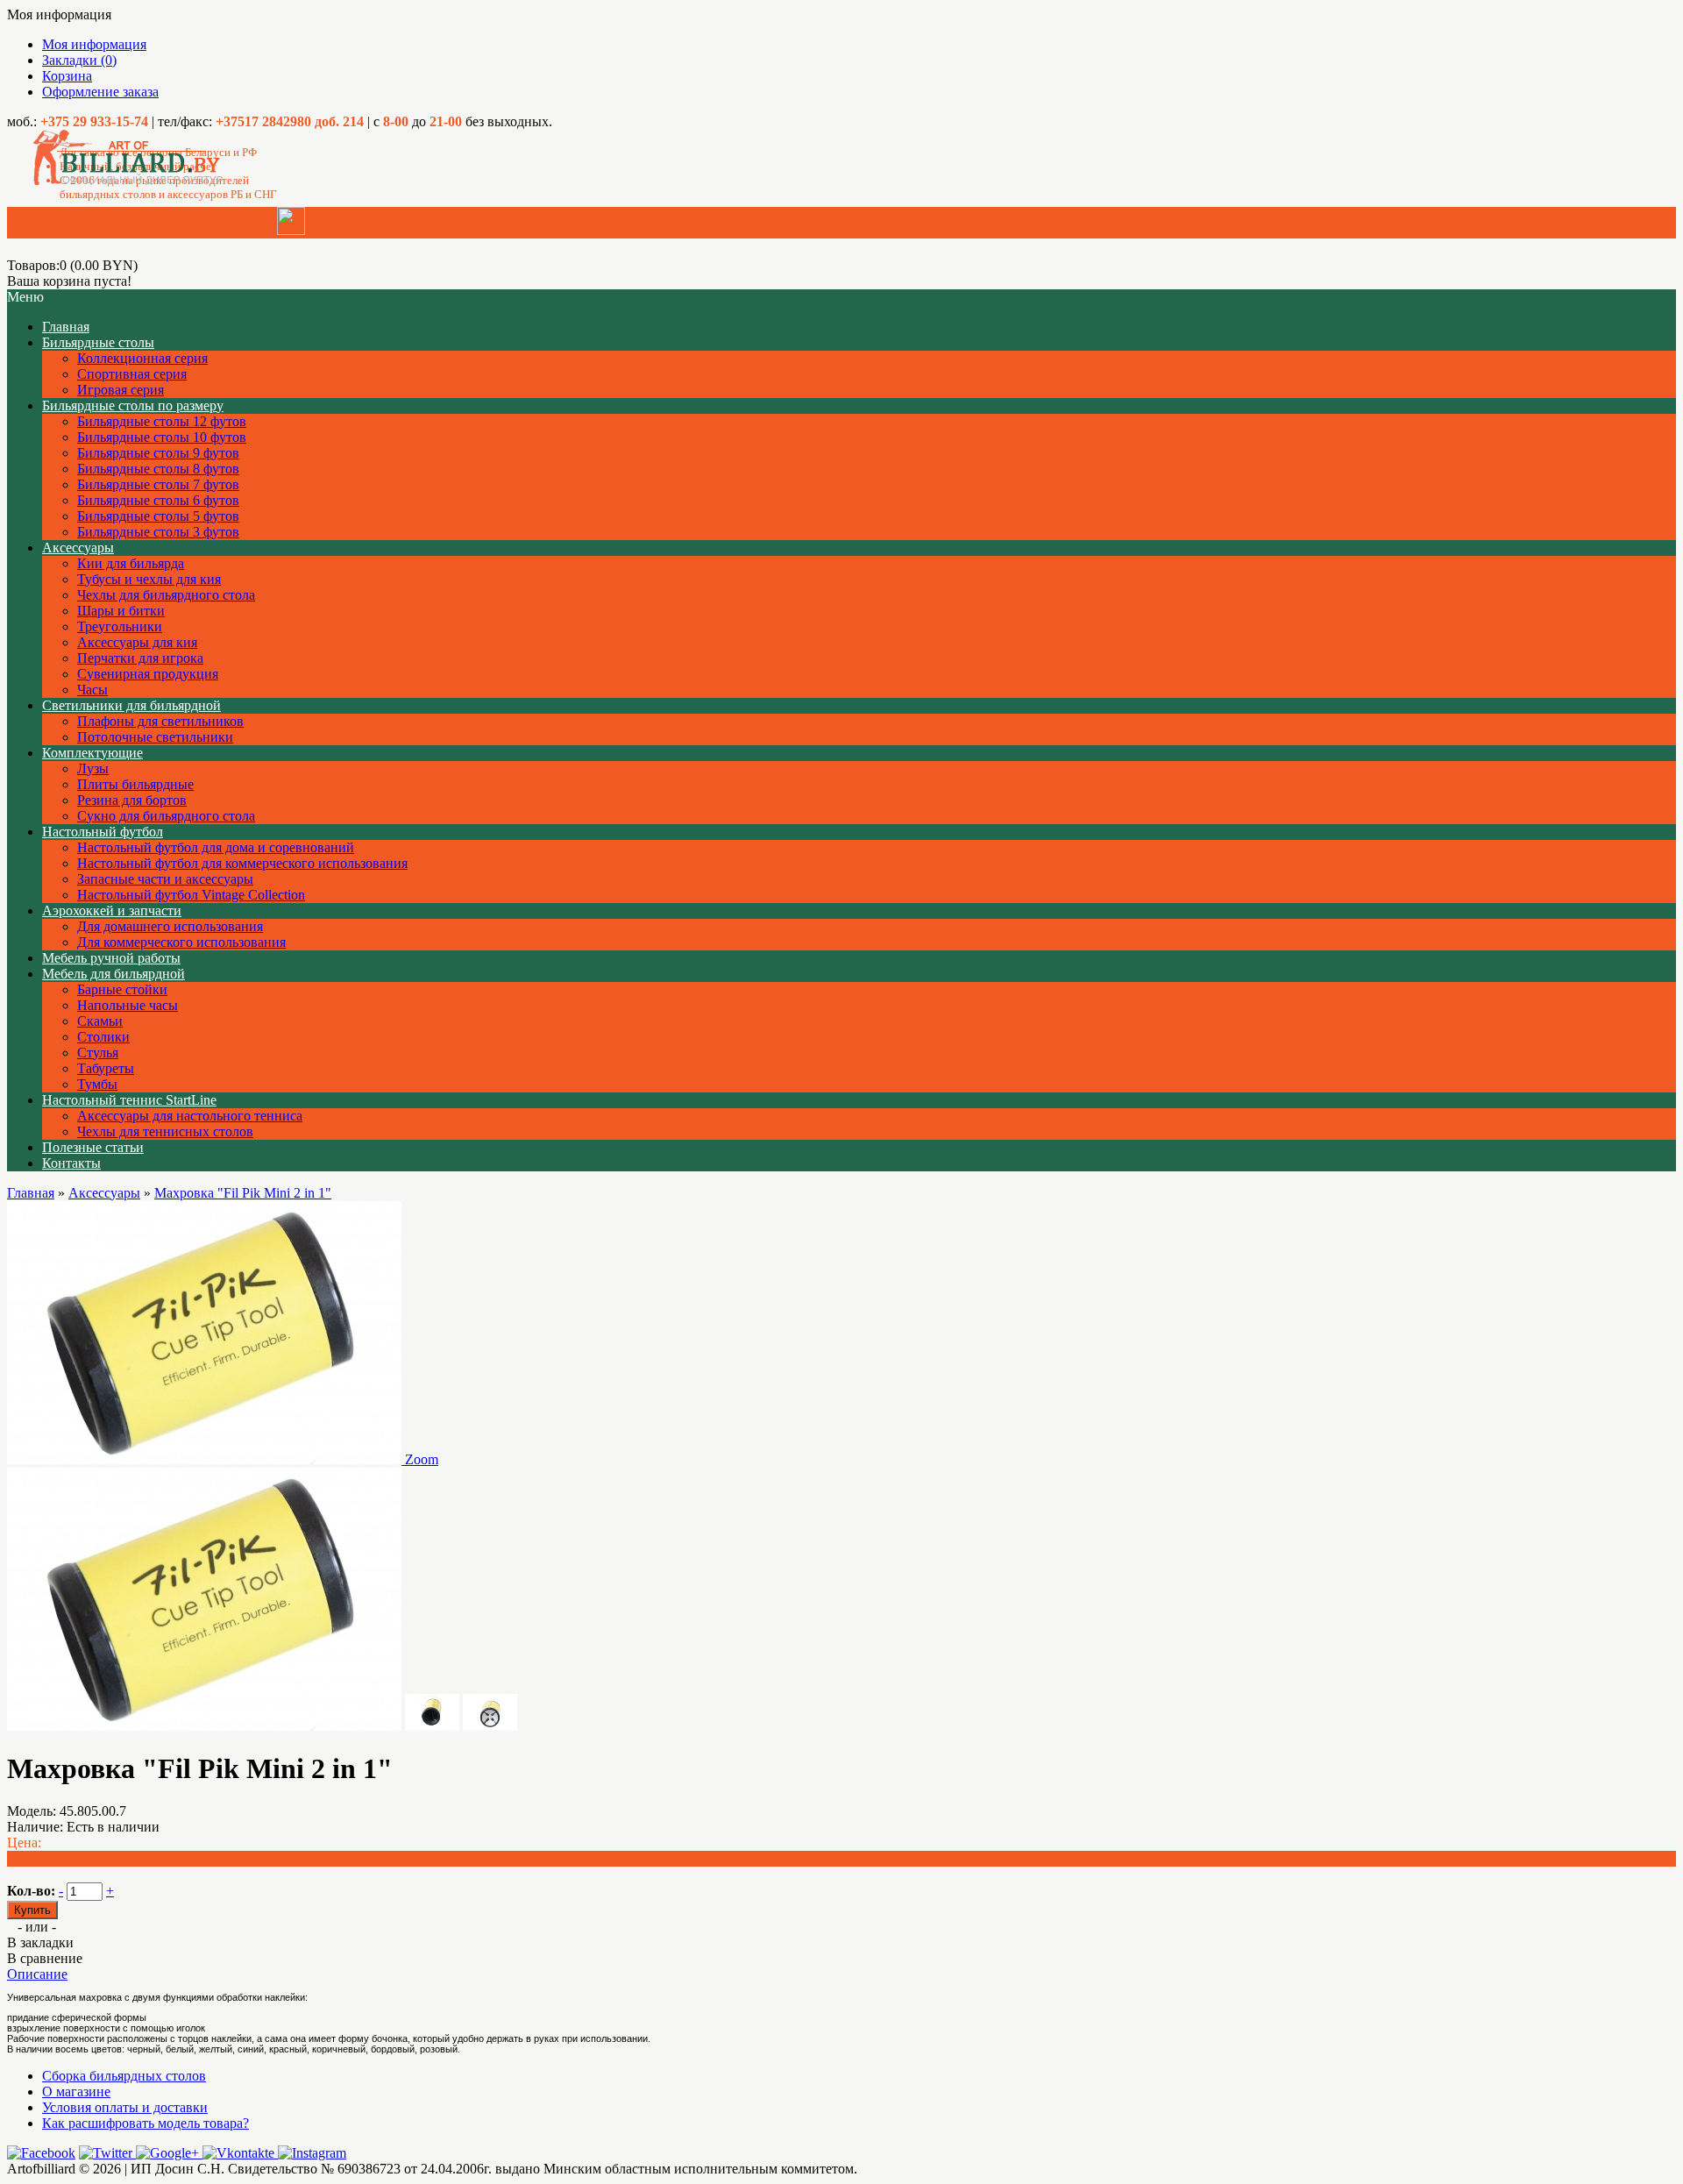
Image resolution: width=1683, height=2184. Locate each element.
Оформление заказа (100, 92)
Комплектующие (92, 753)
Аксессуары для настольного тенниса (190, 1116)
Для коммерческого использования (181, 942)
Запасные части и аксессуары (165, 879)
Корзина (67, 76)
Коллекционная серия (142, 358)
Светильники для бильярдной (131, 705)
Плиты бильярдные (135, 784)
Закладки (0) (79, 60)
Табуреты (106, 1068)
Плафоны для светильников (160, 721)
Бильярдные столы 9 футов (158, 453)
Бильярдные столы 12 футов (162, 421)
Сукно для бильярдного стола (166, 816)
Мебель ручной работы (111, 958)
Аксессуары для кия (137, 642)
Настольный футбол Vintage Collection (191, 895)
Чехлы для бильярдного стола (166, 595)
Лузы (93, 768)
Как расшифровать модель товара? (146, 2123)
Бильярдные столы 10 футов (162, 437)
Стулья (98, 1053)
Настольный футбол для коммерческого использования (242, 863)
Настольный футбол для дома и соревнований (216, 847)
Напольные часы (128, 1005)
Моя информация (94, 44)
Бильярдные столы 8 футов (158, 469)
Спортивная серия (132, 374)
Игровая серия (121, 390)
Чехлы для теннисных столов (165, 1131)
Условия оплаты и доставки (125, 2107)
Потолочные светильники (155, 737)
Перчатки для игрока (140, 658)
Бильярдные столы (98, 342)
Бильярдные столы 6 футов (158, 500)
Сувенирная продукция (148, 674)
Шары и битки (121, 611)
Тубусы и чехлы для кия (149, 579)
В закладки (40, 1942)
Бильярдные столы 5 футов (158, 516)
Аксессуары (78, 548)
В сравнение (45, 1958)
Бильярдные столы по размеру (133, 405)
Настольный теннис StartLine (129, 1100)
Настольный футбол (103, 832)
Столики (103, 1037)
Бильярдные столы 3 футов (158, 532)
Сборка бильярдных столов (124, 2076)
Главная (31, 1193)
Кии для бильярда (131, 563)
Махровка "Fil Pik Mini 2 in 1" (243, 1193)
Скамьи (100, 1021)
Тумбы (97, 1084)
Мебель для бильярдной (114, 974)
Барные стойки (122, 989)
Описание (37, 1974)
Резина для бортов (132, 800)
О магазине (76, 2092)
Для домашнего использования (170, 926)
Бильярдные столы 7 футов (158, 484)
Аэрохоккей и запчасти (112, 911)
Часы (92, 690)
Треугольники (120, 626)
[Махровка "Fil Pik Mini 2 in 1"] (204, 1726)
